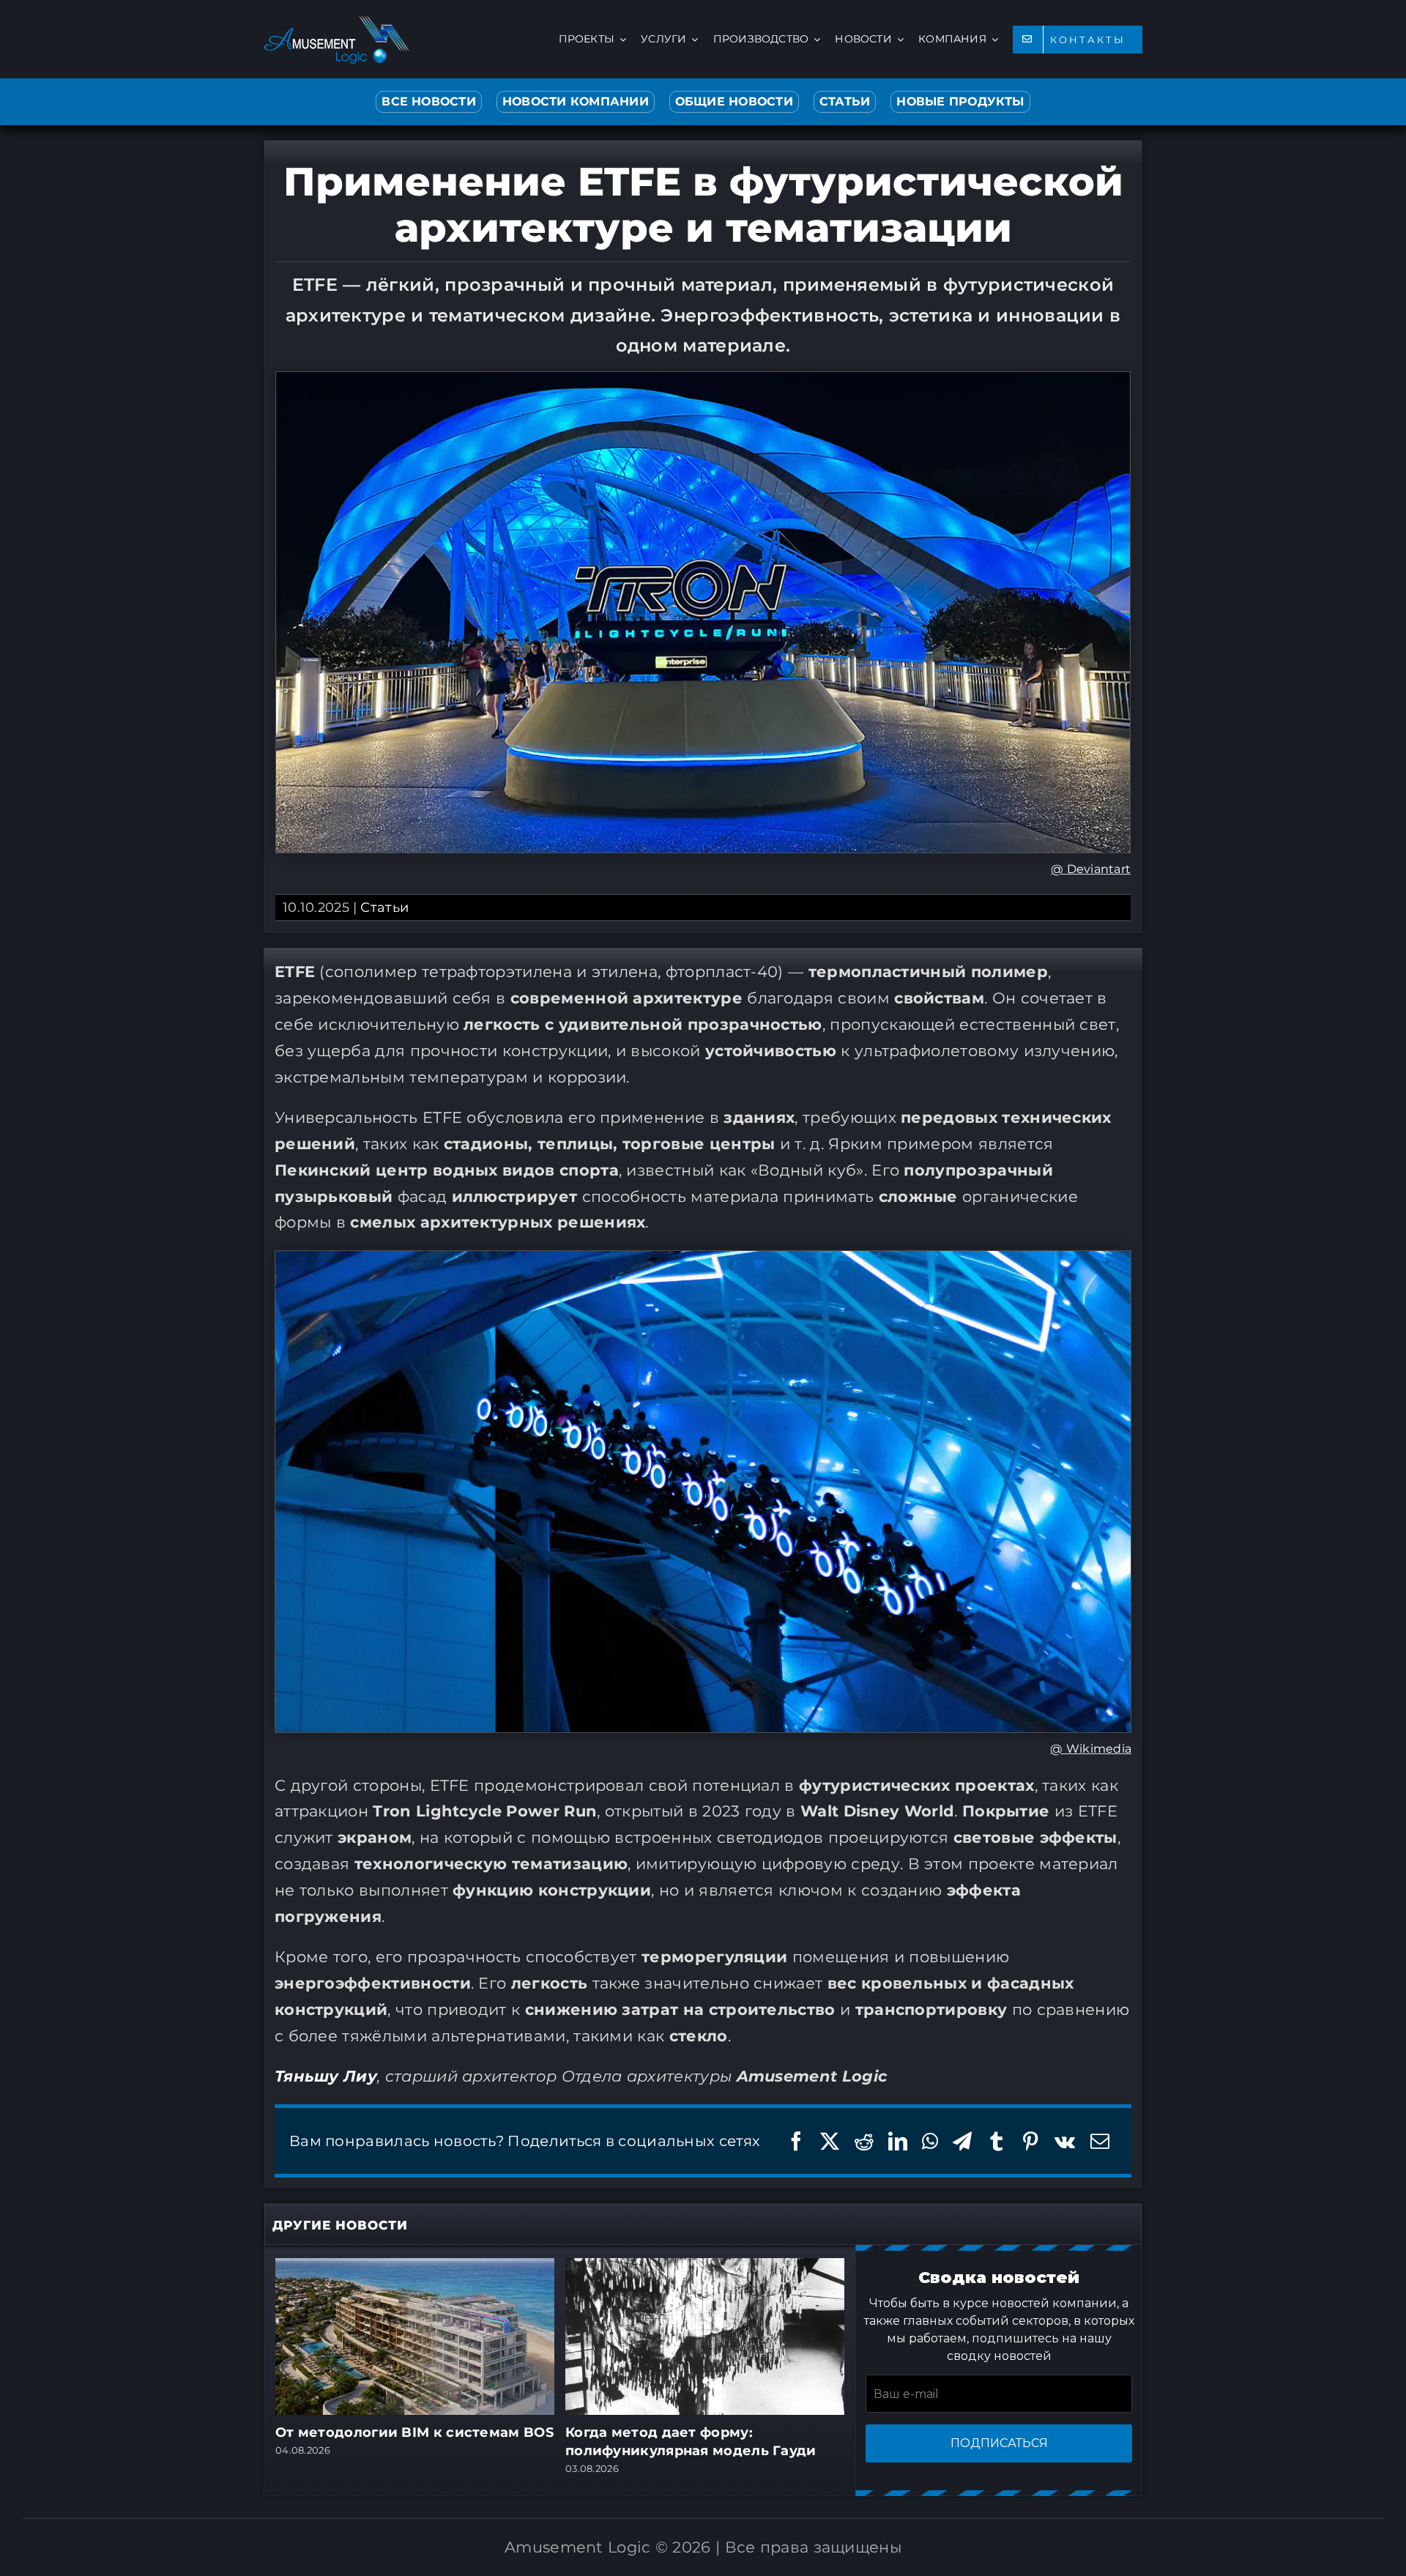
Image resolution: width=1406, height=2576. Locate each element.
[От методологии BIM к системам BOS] (415, 2267)
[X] (830, 2141)
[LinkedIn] (898, 2141)
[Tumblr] (997, 2141)
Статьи (384, 907)
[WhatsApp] (930, 2141)
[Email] (1100, 2141)
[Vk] (1065, 2141)
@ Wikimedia (1091, 1749)
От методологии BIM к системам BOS (414, 2432)
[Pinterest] (1030, 2141)
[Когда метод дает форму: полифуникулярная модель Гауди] (705, 2267)
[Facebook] (796, 2141)
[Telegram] (962, 2141)
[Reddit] (864, 2141)
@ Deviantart (1091, 869)
